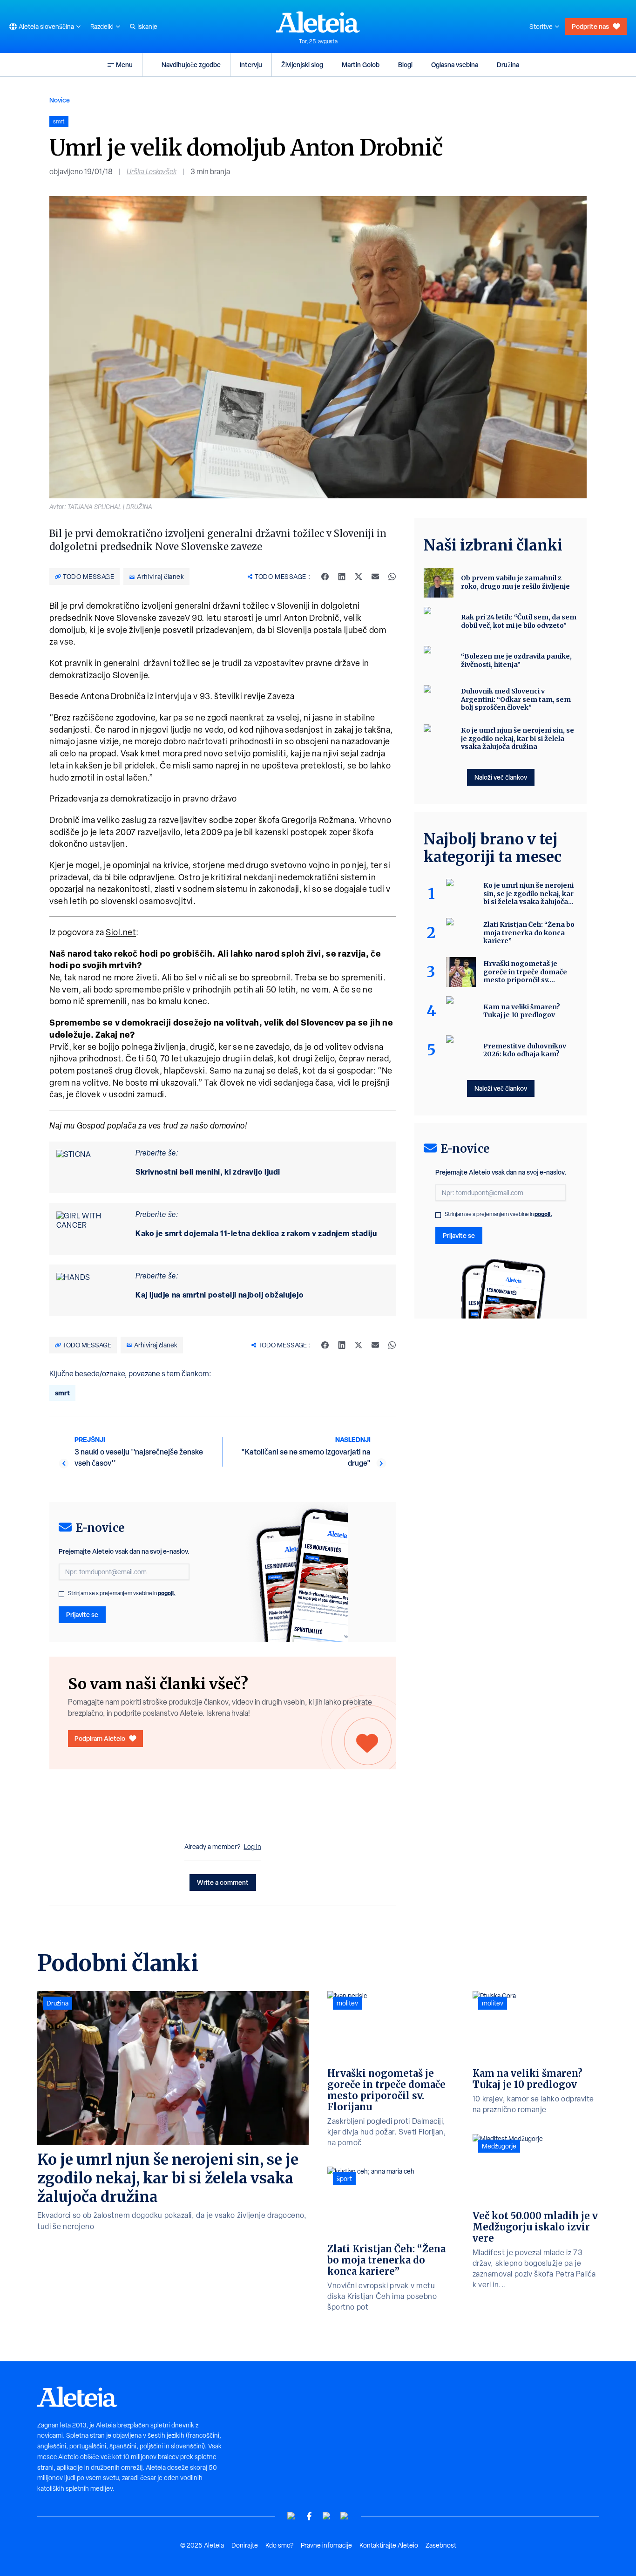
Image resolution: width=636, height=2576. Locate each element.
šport (344, 2179)
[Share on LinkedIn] (342, 577)
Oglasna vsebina (455, 65)
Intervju (251, 65)
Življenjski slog (302, 65)
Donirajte (245, 2545)
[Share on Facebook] (325, 577)
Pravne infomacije (326, 2545)
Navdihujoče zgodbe (191, 65)
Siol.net (121, 932)
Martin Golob (361, 65)
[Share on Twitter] (359, 577)
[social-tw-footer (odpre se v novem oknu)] (327, 2516)
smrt (62, 1393)
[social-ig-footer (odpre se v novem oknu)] (345, 2516)
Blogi (405, 65)
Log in (253, 1847)
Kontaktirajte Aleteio (389, 2545)
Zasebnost (441, 2545)
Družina (508, 65)
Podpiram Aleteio (100, 1738)
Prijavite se (82, 1614)
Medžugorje (499, 2146)
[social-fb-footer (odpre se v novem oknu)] (309, 2516)
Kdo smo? (279, 2545)
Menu (124, 65)
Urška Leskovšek (152, 172)
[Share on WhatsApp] (392, 577)
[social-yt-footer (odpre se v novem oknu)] (291, 2516)
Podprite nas (590, 26)
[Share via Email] (375, 577)
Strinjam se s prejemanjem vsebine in (122, 1593)
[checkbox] (61, 1594)
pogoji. (167, 1593)
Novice (60, 100)
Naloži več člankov (501, 777)
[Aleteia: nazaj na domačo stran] (318, 22)
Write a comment (223, 1882)
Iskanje (147, 27)
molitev (347, 2003)
